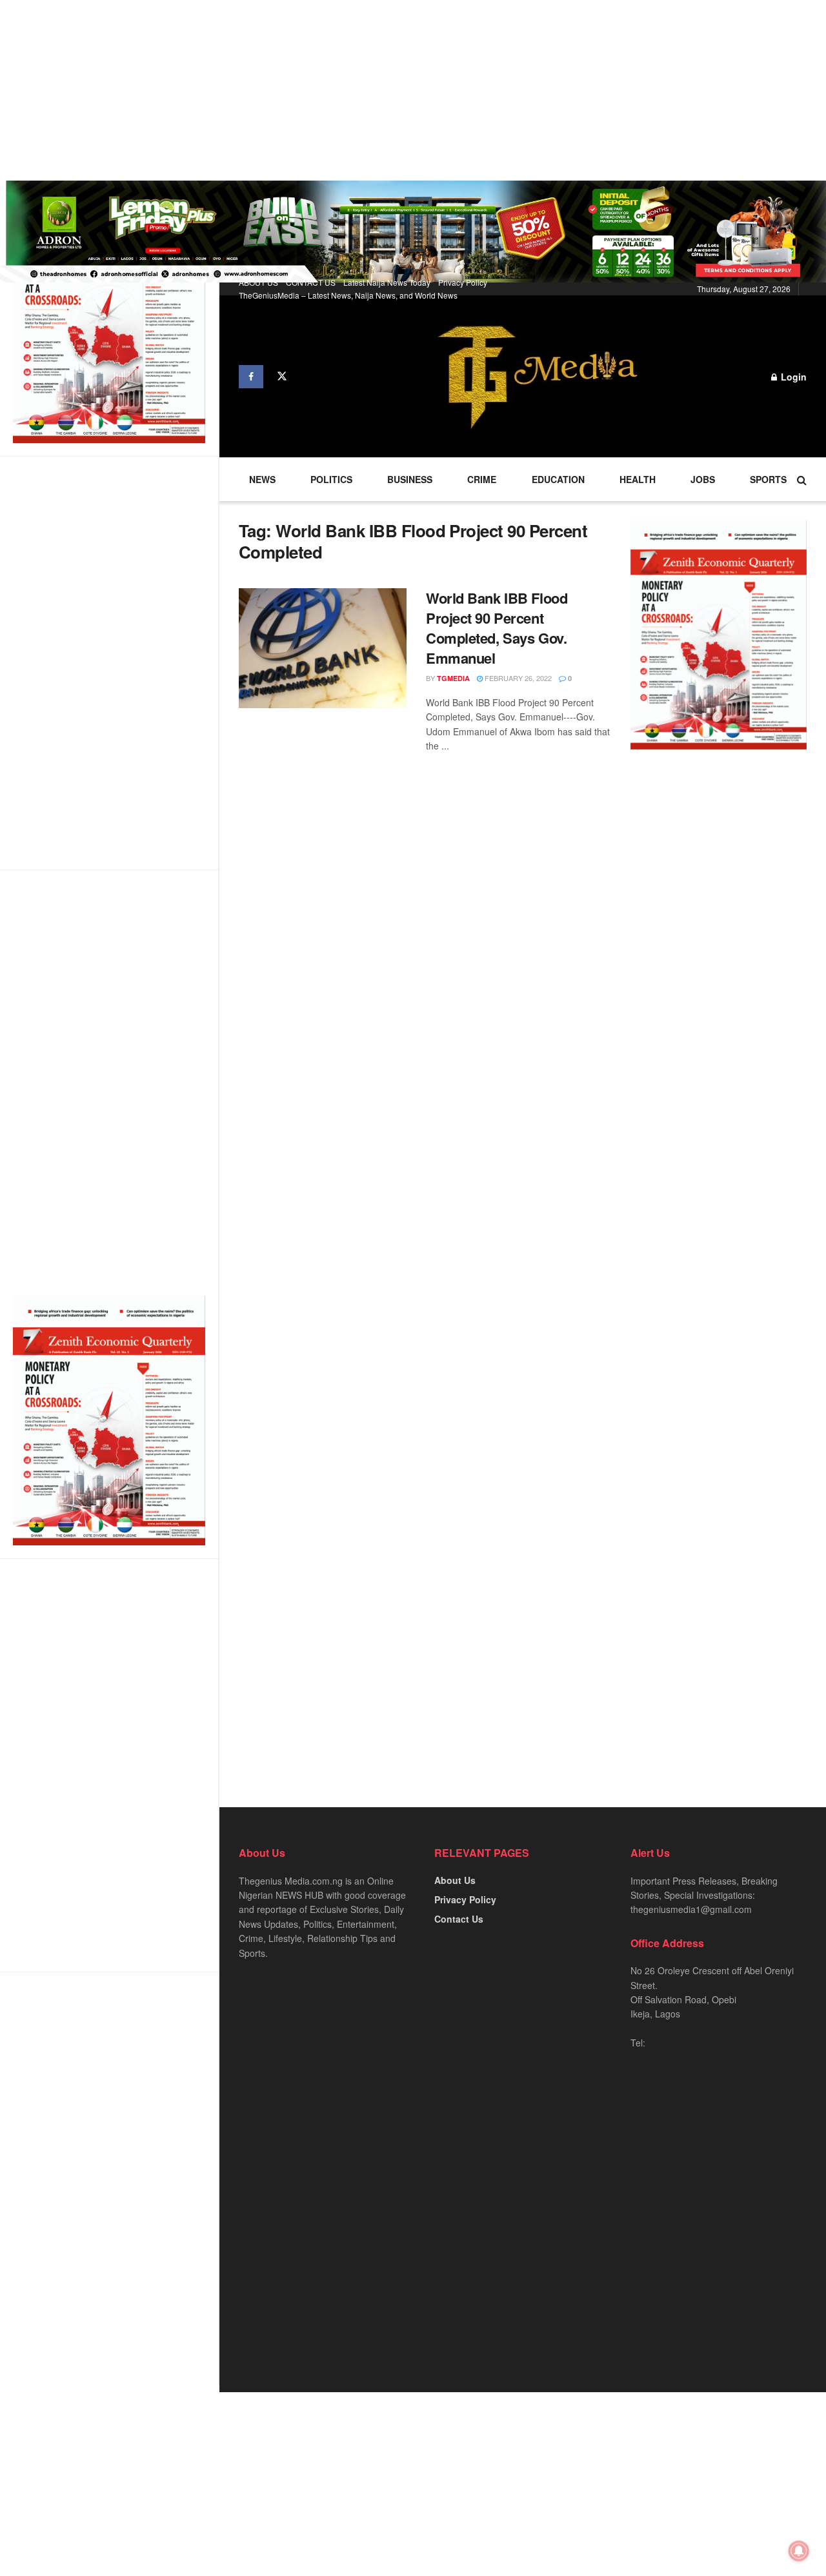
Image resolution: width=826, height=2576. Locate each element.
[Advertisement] (387, 90)
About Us (455, 1880)
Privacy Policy (463, 282)
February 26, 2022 (517, 678)
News (262, 479)
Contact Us (459, 1919)
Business (410, 479)
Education (558, 479)
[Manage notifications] (799, 2551)
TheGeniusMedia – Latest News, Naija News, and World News (348, 295)
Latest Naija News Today (387, 282)
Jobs (703, 479)
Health (638, 479)
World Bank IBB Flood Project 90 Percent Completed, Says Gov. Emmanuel (497, 628)
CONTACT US (311, 282)
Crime (482, 479)
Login (792, 377)
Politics (331, 479)
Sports (768, 479)
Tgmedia (453, 678)
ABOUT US (258, 282)
